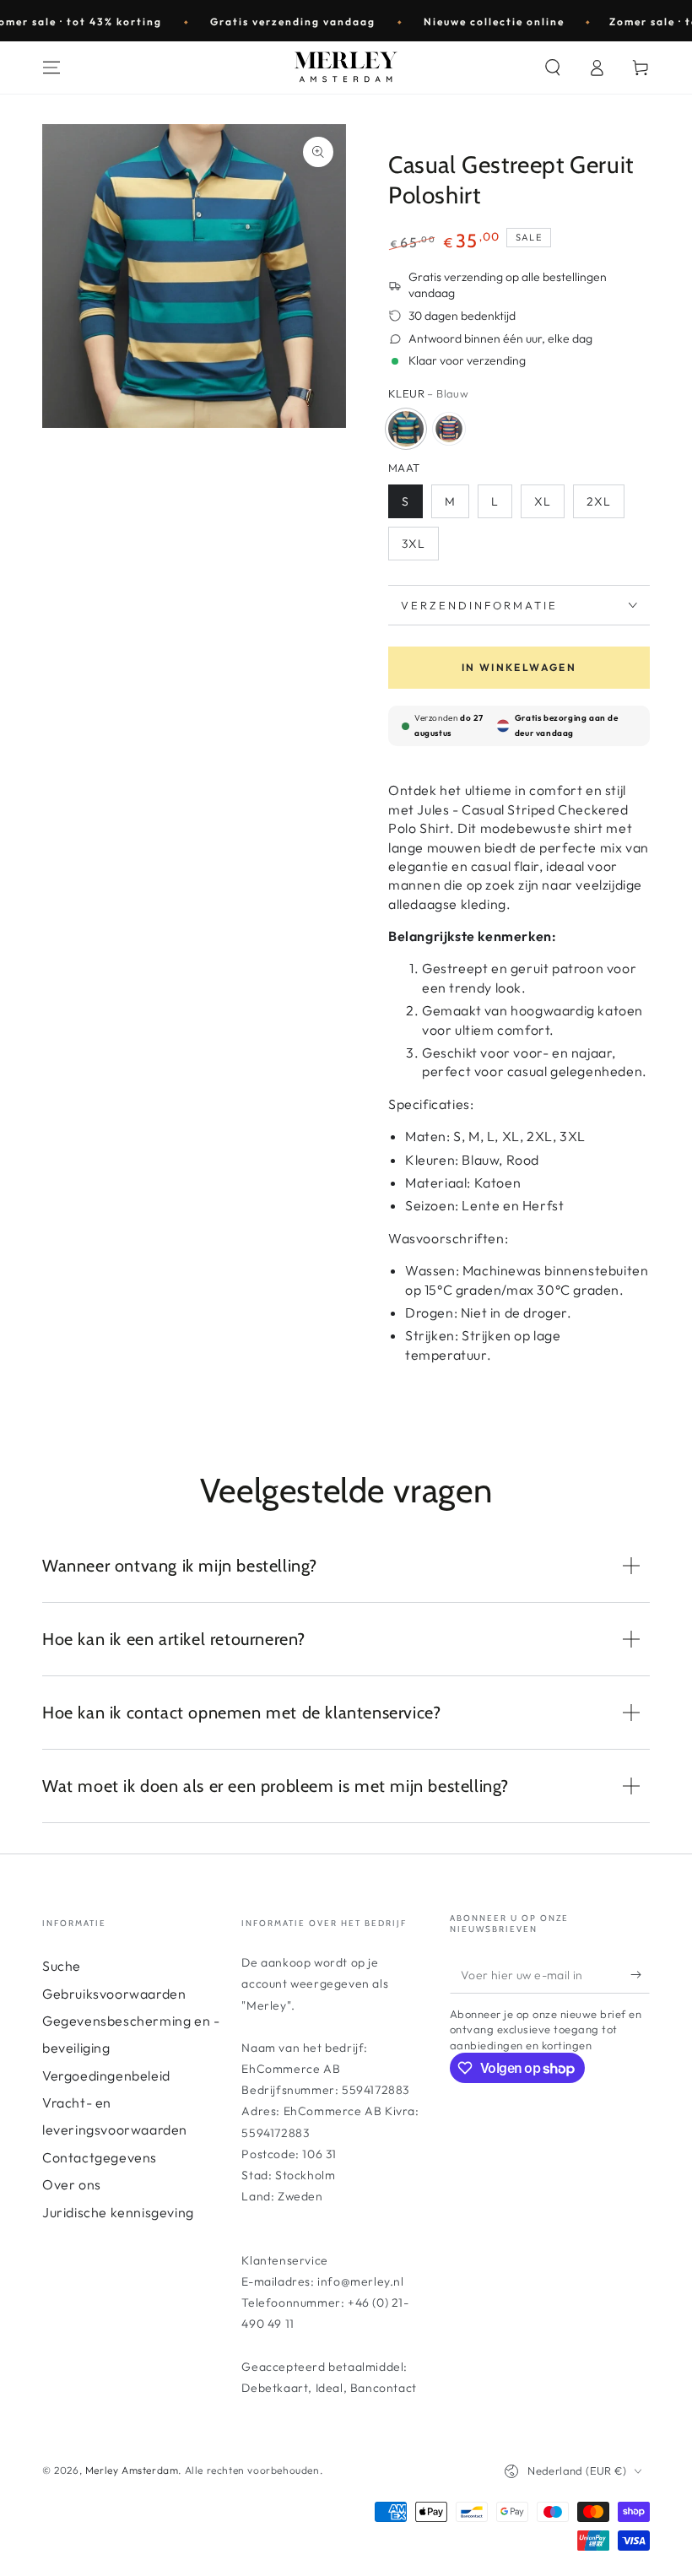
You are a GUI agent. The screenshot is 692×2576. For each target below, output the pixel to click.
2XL (599, 501)
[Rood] (449, 429)
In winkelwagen (519, 667)
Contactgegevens (100, 2157)
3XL (414, 544)
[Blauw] (406, 429)
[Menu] (51, 68)
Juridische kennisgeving (118, 2212)
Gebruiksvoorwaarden (114, 1994)
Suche (62, 1966)
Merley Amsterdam (132, 2470)
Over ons (72, 2184)
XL (543, 501)
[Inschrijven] (640, 1974)
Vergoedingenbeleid (106, 2075)
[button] (553, 68)
